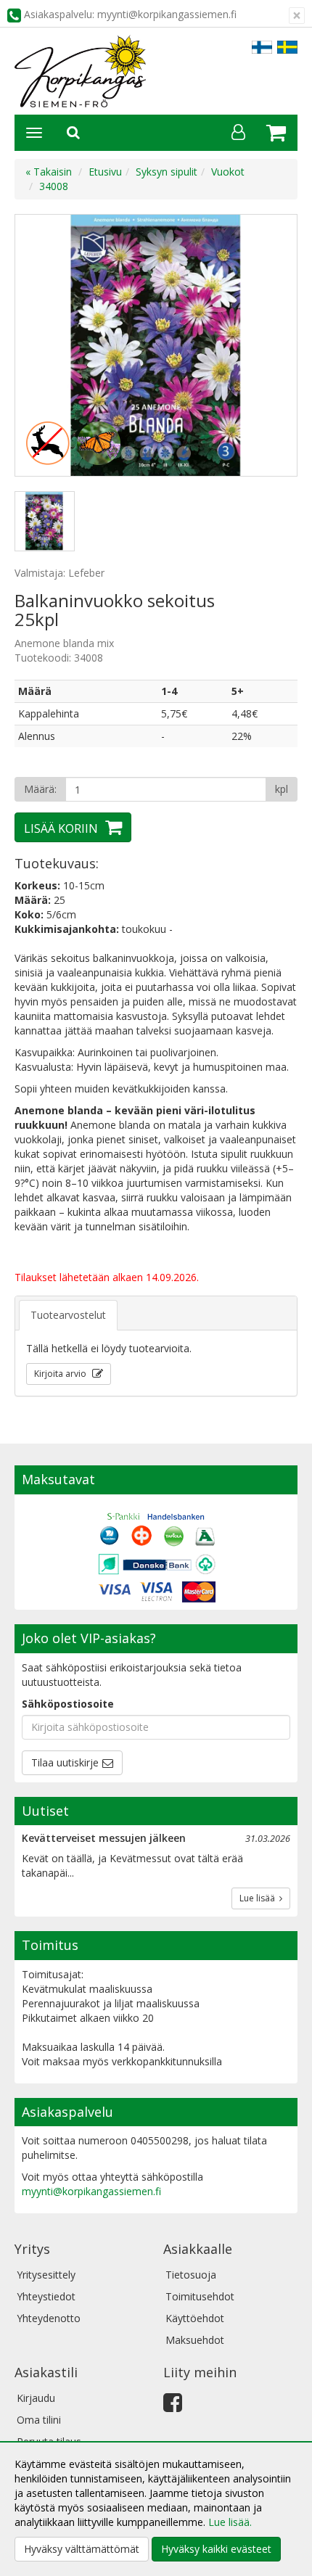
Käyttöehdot (195, 2318)
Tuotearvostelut (68, 1315)
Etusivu (105, 172)
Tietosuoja (191, 2275)
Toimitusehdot (200, 2296)
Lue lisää (259, 1898)
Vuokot (228, 172)
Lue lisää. (230, 2522)
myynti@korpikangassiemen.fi (91, 2191)
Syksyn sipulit (167, 172)
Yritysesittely (46, 2275)
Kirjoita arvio (61, 1374)
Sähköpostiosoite (68, 1704)
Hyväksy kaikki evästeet (216, 2549)
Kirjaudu (36, 2398)
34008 (54, 186)
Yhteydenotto (49, 2318)
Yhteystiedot (46, 2296)
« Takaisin (49, 172)
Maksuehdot (195, 2340)
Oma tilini (39, 2420)
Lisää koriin (61, 828)
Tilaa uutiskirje (65, 1762)
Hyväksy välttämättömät (82, 2549)
